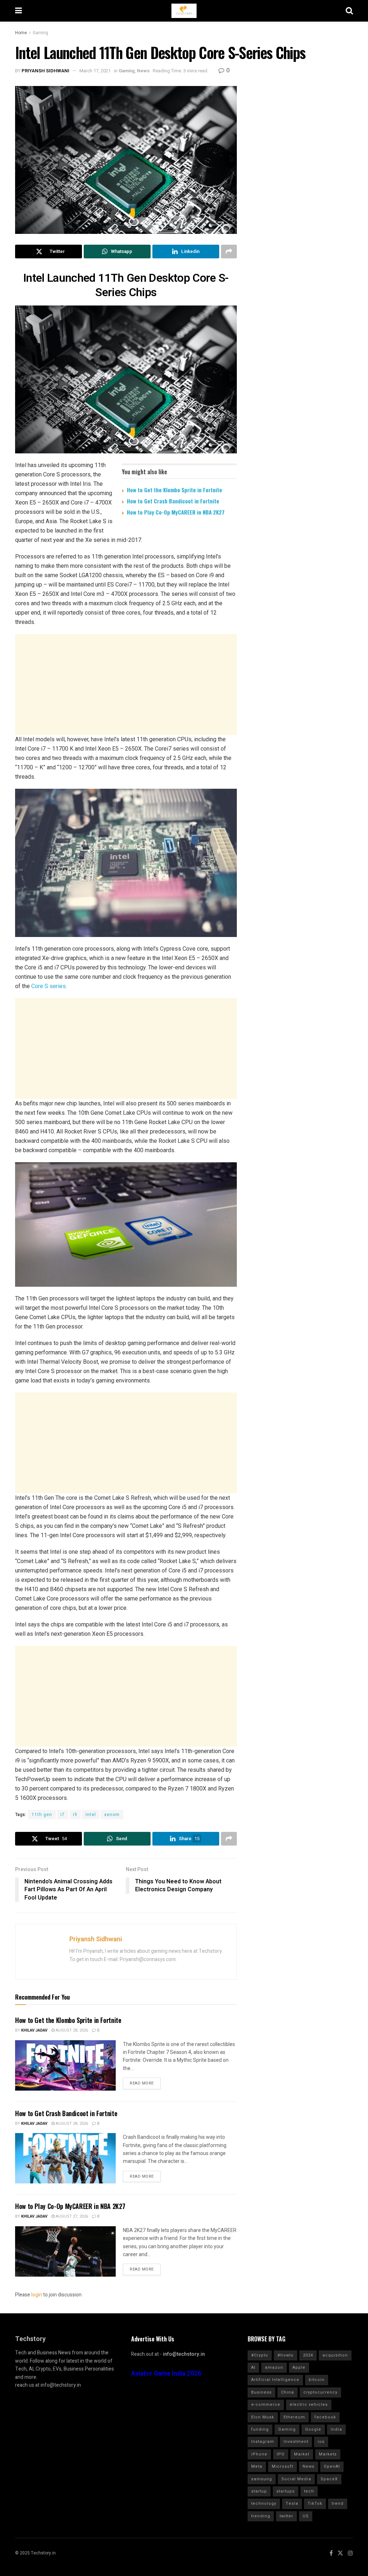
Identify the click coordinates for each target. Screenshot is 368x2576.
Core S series (49, 986)
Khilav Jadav (34, 2030)
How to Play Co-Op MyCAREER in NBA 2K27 (176, 512)
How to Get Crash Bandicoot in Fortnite (173, 501)
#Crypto (260, 2355)
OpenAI (332, 2466)
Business (261, 2392)
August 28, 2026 (71, 2030)
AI (253, 2367)
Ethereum (294, 2417)
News (143, 71)
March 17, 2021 (95, 71)
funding (260, 2429)
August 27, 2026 (71, 2216)
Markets (328, 2454)
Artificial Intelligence (275, 2380)
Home (21, 33)
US (306, 2516)
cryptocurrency (320, 2392)
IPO (281, 2454)
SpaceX (329, 2479)
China (287, 2392)
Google (313, 2429)
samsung (262, 2479)
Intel (91, 1815)
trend (338, 2503)
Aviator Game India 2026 (166, 2374)
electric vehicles (309, 2405)
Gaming (40, 33)
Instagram (263, 2442)
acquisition (335, 2355)
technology (264, 2503)
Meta (257, 2466)
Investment (296, 2442)
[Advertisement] (126, 684)
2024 (308, 2355)
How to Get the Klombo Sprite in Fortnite (174, 490)
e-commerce (266, 2405)
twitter (286, 2516)
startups (286, 2491)
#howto (286, 2355)
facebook (325, 2417)
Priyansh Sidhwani (45, 71)
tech (309, 2491)
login (37, 2295)
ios (321, 2442)
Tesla (292, 2503)
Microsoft (282, 2466)
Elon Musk (263, 2417)
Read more (142, 2083)
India (336, 2429)
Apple (299, 2367)
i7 (63, 1815)
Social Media (296, 2479)
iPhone (259, 2454)
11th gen (42, 1815)
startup (259, 2491)
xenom (112, 1815)
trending (261, 2516)
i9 (75, 1815)
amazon (274, 2367)
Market (302, 2454)
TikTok (315, 2503)
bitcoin (317, 2380)
